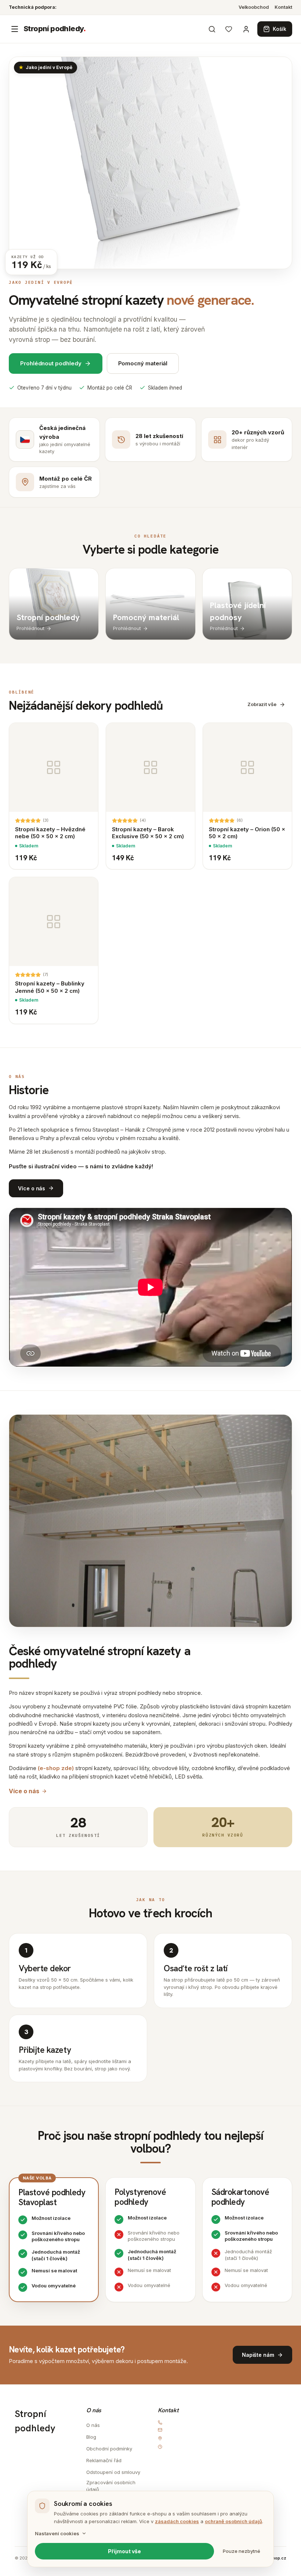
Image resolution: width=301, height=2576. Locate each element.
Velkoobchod (254, 7)
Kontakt (283, 7)
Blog (91, 2437)
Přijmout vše (124, 2551)
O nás (93, 2425)
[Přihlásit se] (246, 29)
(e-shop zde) (56, 1768)
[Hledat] (212, 29)
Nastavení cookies (57, 2533)
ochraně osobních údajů (233, 2521)
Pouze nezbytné (242, 2551)
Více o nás (24, 1791)
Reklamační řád (104, 2460)
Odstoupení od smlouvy (113, 2472)
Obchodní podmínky (109, 2449)
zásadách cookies (177, 2521)
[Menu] (15, 29)
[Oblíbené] (229, 29)
